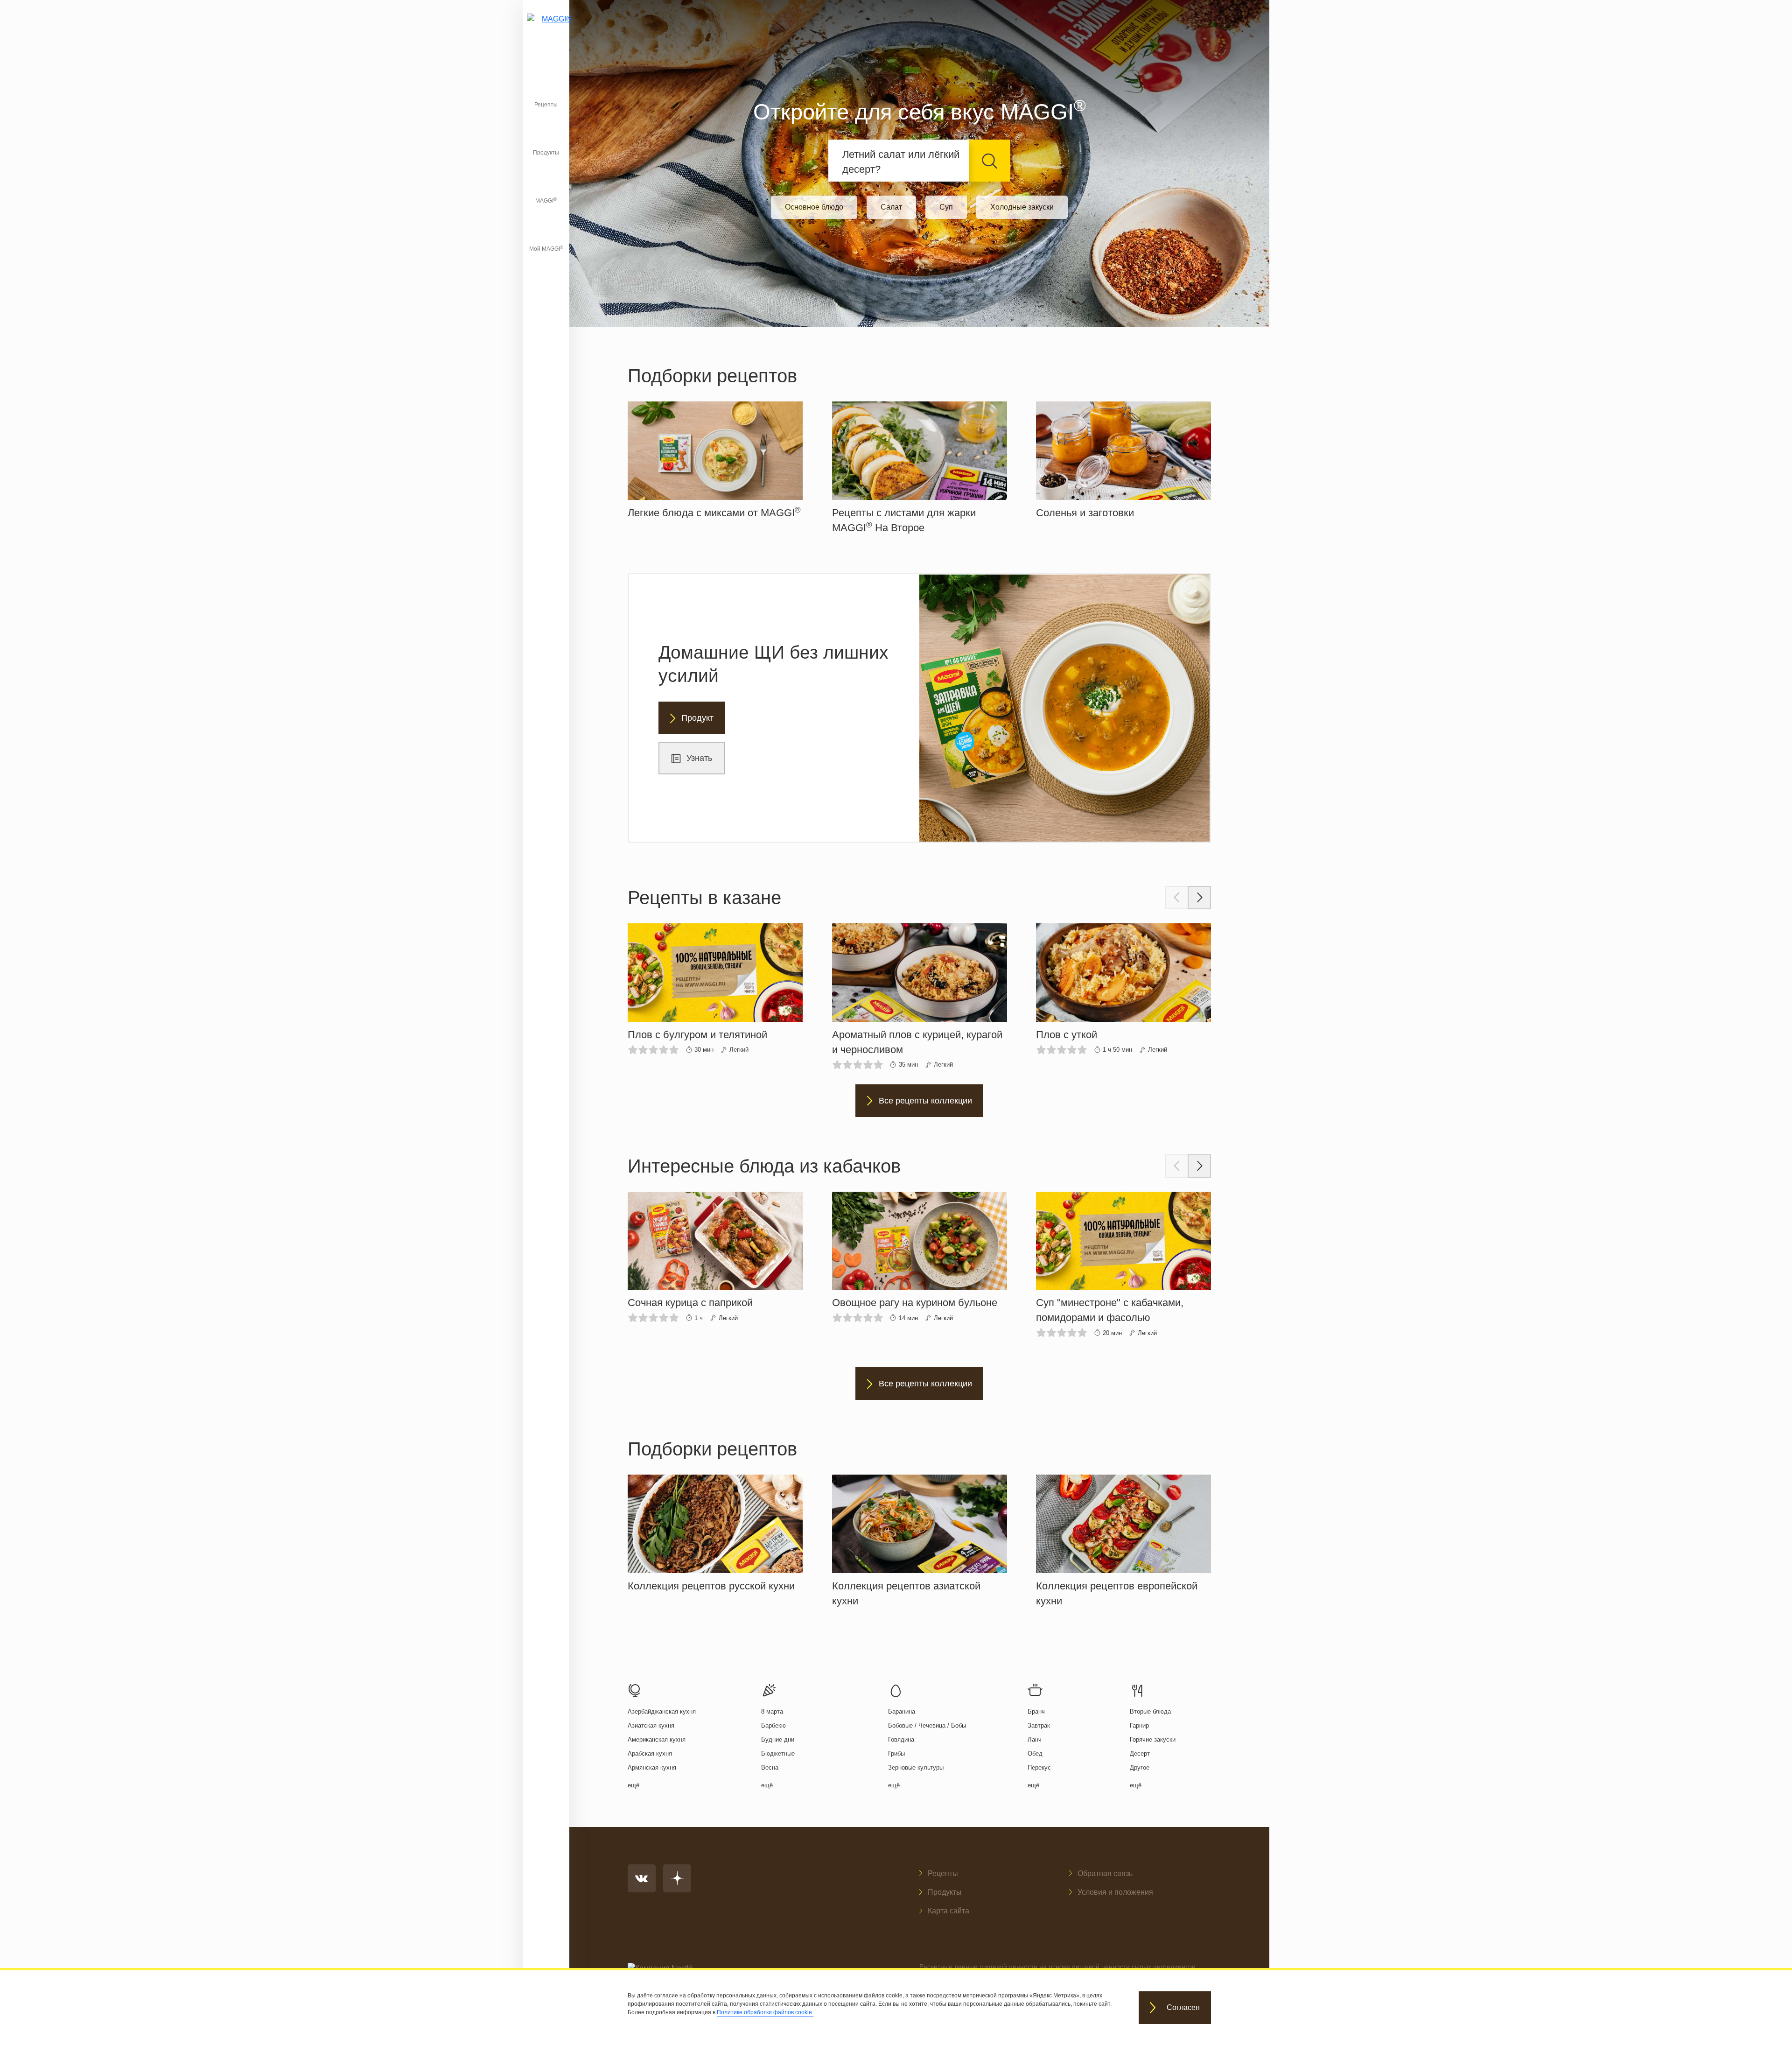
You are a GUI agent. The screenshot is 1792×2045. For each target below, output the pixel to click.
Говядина (901, 1739)
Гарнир (1139, 1725)
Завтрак (1039, 1725)
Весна (770, 1767)
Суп (946, 207)
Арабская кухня (650, 1753)
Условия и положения (1115, 1892)
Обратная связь (1105, 1873)
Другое (1140, 1767)
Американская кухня (657, 1739)
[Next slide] (1199, 898)
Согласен (1183, 2008)
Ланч (1035, 1739)
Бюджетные (778, 1753)
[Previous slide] (1177, 898)
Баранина (902, 1711)
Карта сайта (948, 1911)
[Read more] (715, 461)
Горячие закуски (1153, 1739)
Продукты (546, 153)
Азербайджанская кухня (662, 1711)
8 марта (772, 1711)
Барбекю (773, 1725)
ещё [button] (633, 1785)
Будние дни (778, 1739)
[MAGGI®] (546, 30)
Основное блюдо (814, 207)
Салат (891, 207)
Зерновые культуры (916, 1767)
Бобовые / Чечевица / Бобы (927, 1725)
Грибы (896, 1753)
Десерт (1140, 1753)
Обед (1035, 1753)
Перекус (1039, 1767)
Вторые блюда (1150, 1711)
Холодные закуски (1022, 207)
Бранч (1036, 1711)
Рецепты (546, 105)
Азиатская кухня (651, 1725)
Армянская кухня (652, 1767)
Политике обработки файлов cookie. (765, 2012)
